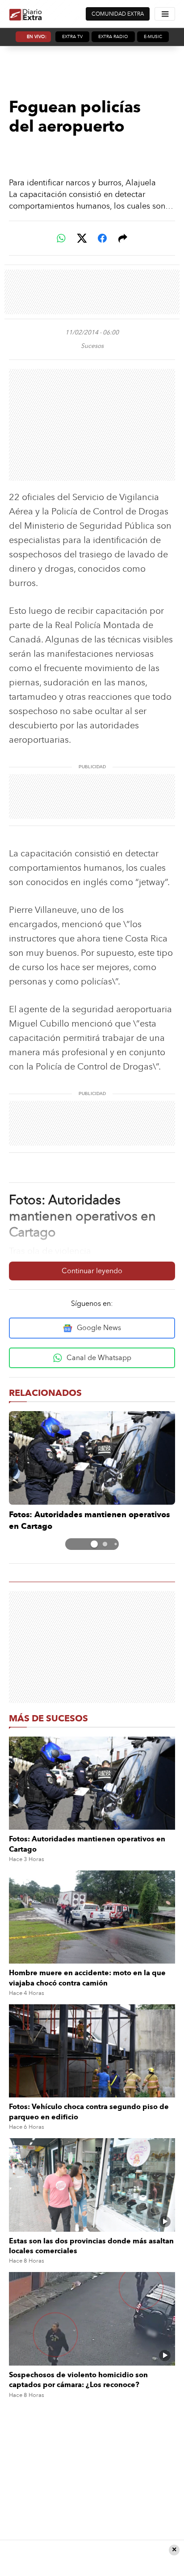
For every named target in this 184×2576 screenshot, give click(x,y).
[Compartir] (123, 238)
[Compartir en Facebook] (102, 238)
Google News (99, 1328)
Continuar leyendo (92, 1271)
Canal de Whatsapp (99, 1358)
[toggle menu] (165, 14)
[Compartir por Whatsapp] (61, 238)
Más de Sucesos (48, 1718)
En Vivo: (37, 37)
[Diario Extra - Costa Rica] (26, 14)
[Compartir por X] (82, 238)
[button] (84, 1544)
